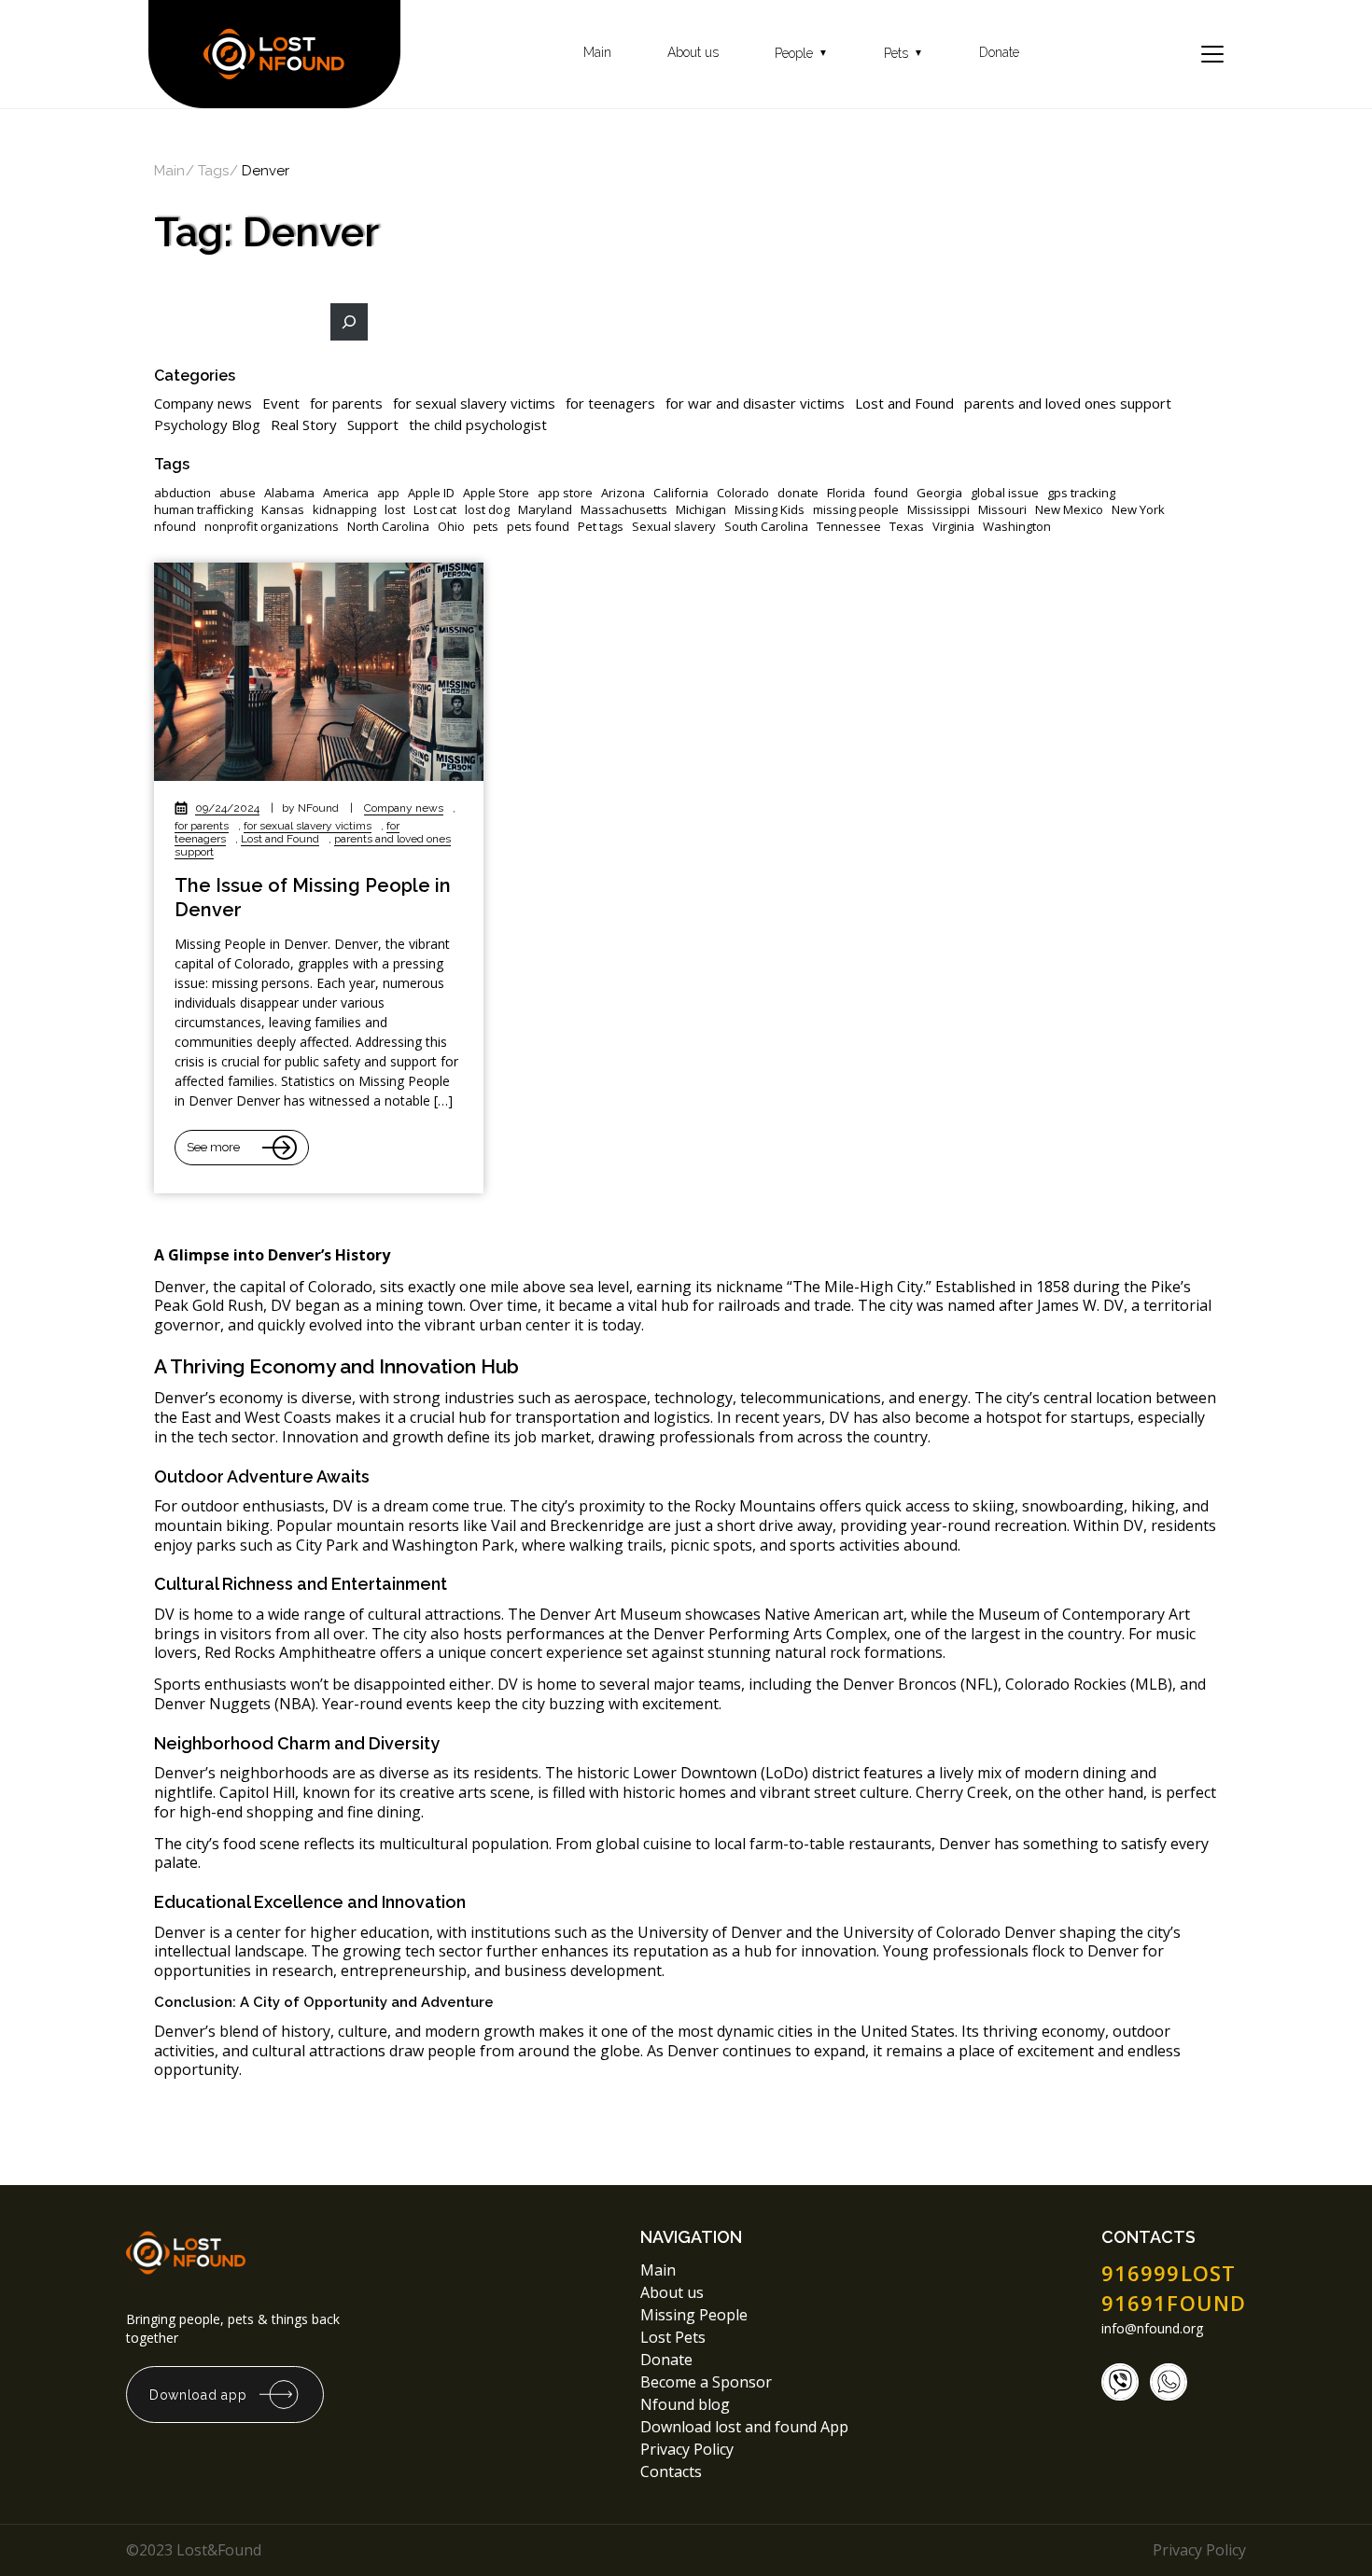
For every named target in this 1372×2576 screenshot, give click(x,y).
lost (395, 510)
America (346, 493)
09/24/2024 (227, 808)
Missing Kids (770, 510)
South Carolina (766, 527)
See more (213, 1147)
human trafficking (203, 510)
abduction (182, 493)
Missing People (694, 2315)
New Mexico (1069, 510)
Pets (903, 54)
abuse (238, 493)
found (891, 493)
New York (1138, 510)
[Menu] (1212, 54)
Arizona (623, 493)
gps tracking (1081, 493)
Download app (198, 2395)
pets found (538, 527)
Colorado (743, 493)
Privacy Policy (689, 2449)
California (681, 493)
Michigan (701, 510)
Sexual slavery (674, 527)
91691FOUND (1174, 2303)
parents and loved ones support (1068, 403)
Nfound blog (685, 2404)
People (801, 54)
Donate (999, 53)
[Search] (349, 322)
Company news (203, 403)
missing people (856, 510)
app (388, 493)
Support (373, 425)
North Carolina (388, 527)
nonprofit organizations (272, 527)
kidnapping (344, 510)
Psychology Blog (207, 425)
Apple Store (496, 493)
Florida (846, 493)
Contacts (671, 2472)
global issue (1005, 493)
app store (565, 493)
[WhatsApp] (1169, 2382)
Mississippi (938, 510)
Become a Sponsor (706, 2382)
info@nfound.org (1152, 2329)
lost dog (487, 510)
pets (486, 527)
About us (693, 53)
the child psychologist (478, 425)
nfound (175, 527)
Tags (213, 171)
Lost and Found (904, 403)
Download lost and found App (744, 2427)
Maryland (545, 510)
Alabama (289, 493)
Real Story (304, 425)
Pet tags (601, 527)
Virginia (953, 527)
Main (597, 53)
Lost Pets (673, 2337)
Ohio (451, 527)
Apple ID (431, 493)
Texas (907, 527)
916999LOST (1169, 2273)
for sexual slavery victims (474, 403)
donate (798, 493)
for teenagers (610, 403)
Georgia (939, 493)
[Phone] (1120, 2382)
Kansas (283, 510)
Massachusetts (624, 510)
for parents (346, 403)
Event (281, 403)
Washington (1017, 527)
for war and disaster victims (755, 403)
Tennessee (849, 527)
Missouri (1002, 510)
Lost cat (435, 510)
